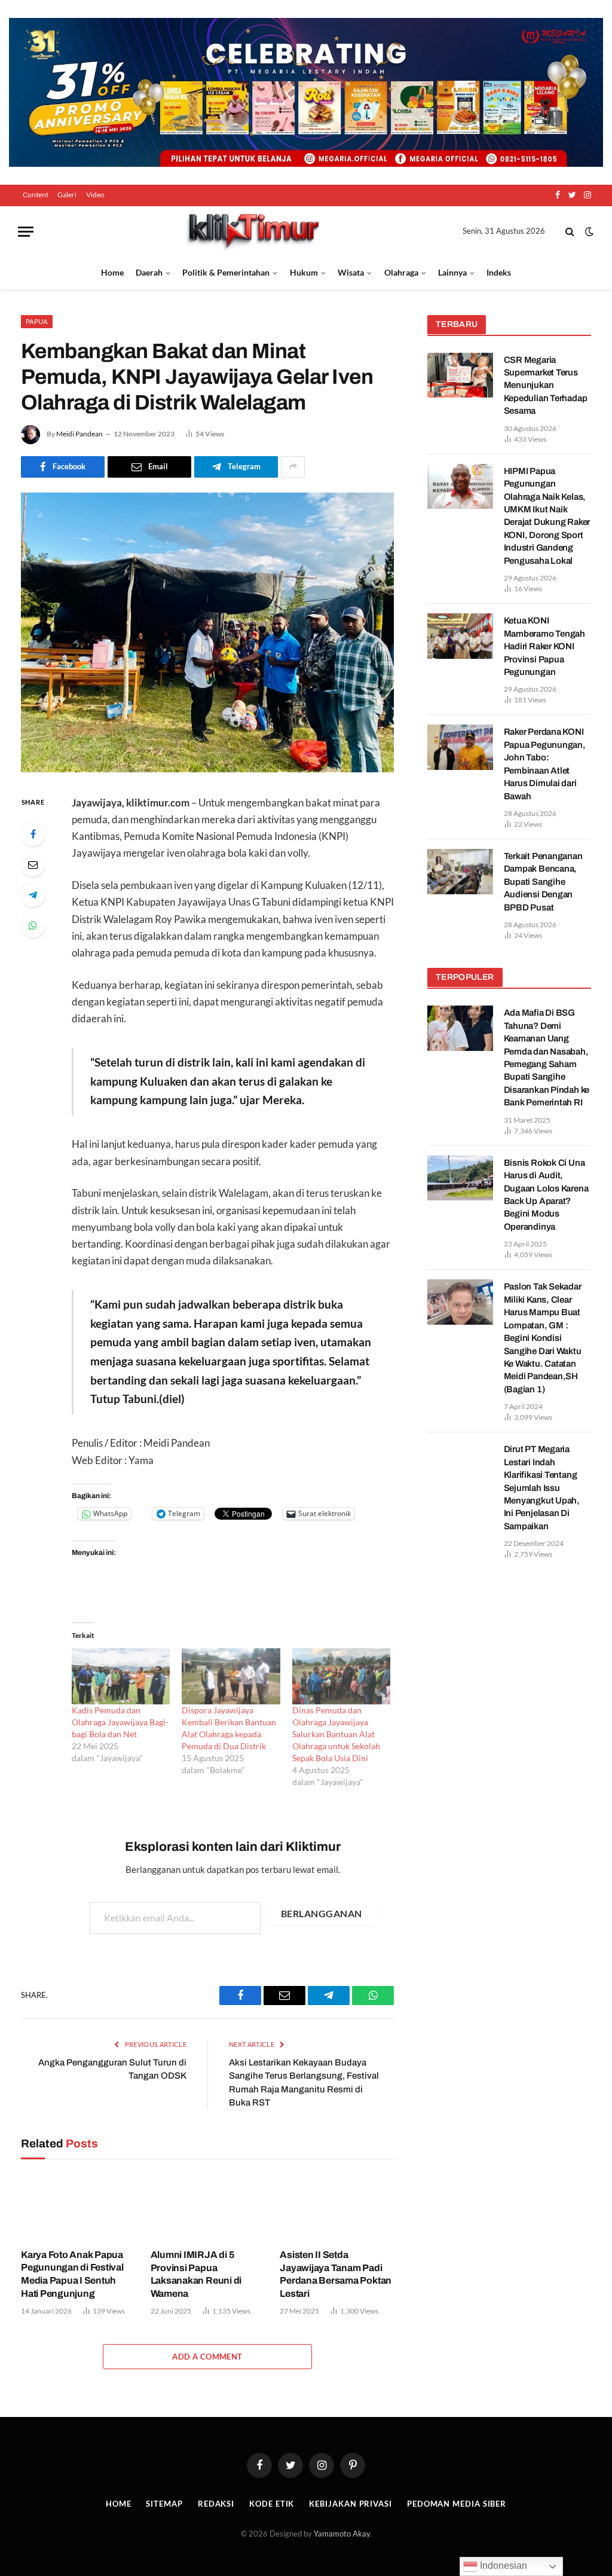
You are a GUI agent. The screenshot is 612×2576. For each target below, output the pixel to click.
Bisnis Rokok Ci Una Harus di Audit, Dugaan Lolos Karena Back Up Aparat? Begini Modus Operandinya (546, 1195)
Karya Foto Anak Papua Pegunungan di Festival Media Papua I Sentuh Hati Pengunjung (72, 2274)
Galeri (67, 195)
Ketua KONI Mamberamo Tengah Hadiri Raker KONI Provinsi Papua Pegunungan (544, 646)
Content (36, 195)
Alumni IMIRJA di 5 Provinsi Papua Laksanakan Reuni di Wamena (196, 2274)
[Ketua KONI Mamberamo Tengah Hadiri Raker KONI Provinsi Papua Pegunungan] (460, 636)
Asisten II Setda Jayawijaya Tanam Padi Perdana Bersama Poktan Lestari (336, 2274)
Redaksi (216, 2504)
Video (95, 195)
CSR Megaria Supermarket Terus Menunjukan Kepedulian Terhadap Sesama (546, 386)
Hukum (304, 272)
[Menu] (26, 232)
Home (112, 272)
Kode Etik (272, 2504)
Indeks (499, 272)
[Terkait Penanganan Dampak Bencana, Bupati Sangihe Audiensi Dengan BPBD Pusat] (460, 872)
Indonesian (502, 2566)
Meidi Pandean (79, 434)
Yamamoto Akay (342, 2534)
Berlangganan (322, 1913)
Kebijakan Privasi (350, 2504)
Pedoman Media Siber (457, 2504)
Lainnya (452, 272)
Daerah (149, 272)
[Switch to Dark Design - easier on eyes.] (588, 231)
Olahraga (401, 272)
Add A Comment (207, 2357)
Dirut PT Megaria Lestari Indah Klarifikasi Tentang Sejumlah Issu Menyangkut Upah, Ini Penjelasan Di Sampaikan (542, 1488)
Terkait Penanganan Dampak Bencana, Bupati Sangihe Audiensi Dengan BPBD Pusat (543, 882)
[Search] (570, 232)
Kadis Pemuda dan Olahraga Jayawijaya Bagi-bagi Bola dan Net (120, 1722)
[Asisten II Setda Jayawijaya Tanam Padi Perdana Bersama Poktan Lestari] (337, 2207)
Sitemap (164, 2504)
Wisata (351, 272)
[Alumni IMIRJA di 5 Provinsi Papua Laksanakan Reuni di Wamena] (208, 2207)
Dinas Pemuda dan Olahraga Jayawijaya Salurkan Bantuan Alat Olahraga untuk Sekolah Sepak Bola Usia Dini (336, 1734)
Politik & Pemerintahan (226, 272)
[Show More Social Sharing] (293, 467)
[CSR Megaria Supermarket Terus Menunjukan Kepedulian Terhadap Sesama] (460, 375)
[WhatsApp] (33, 925)
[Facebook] (33, 834)
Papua (37, 321)
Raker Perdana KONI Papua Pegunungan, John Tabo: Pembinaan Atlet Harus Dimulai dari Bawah (545, 764)
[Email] (33, 864)
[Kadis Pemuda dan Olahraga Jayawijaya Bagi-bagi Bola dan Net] (121, 1676)
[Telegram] (33, 895)
